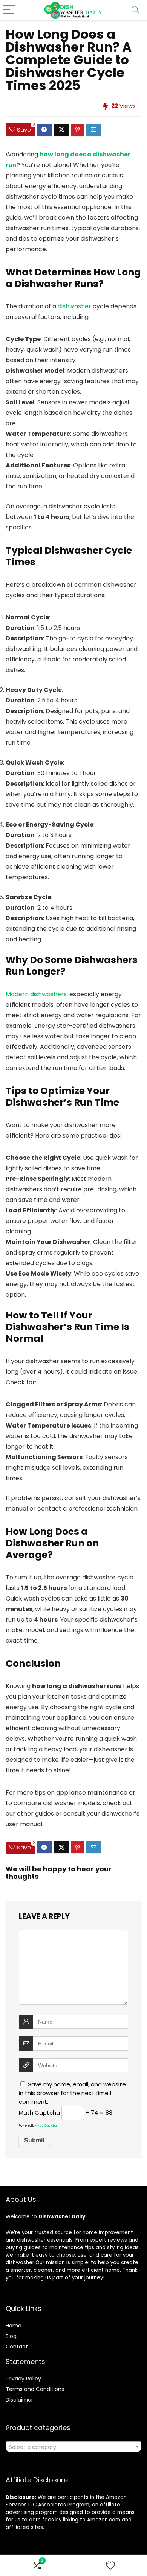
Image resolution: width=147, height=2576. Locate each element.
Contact (17, 2347)
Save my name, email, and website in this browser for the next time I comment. (72, 2093)
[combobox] (73, 2447)
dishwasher (74, 306)
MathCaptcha (47, 2126)
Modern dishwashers (36, 994)
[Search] (135, 10)
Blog (11, 2336)
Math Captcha (39, 2113)
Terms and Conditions (35, 2389)
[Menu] (9, 10)
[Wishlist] (110, 2566)
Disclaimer (19, 2400)
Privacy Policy (23, 2379)
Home (14, 2326)
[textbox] (73, 2447)
